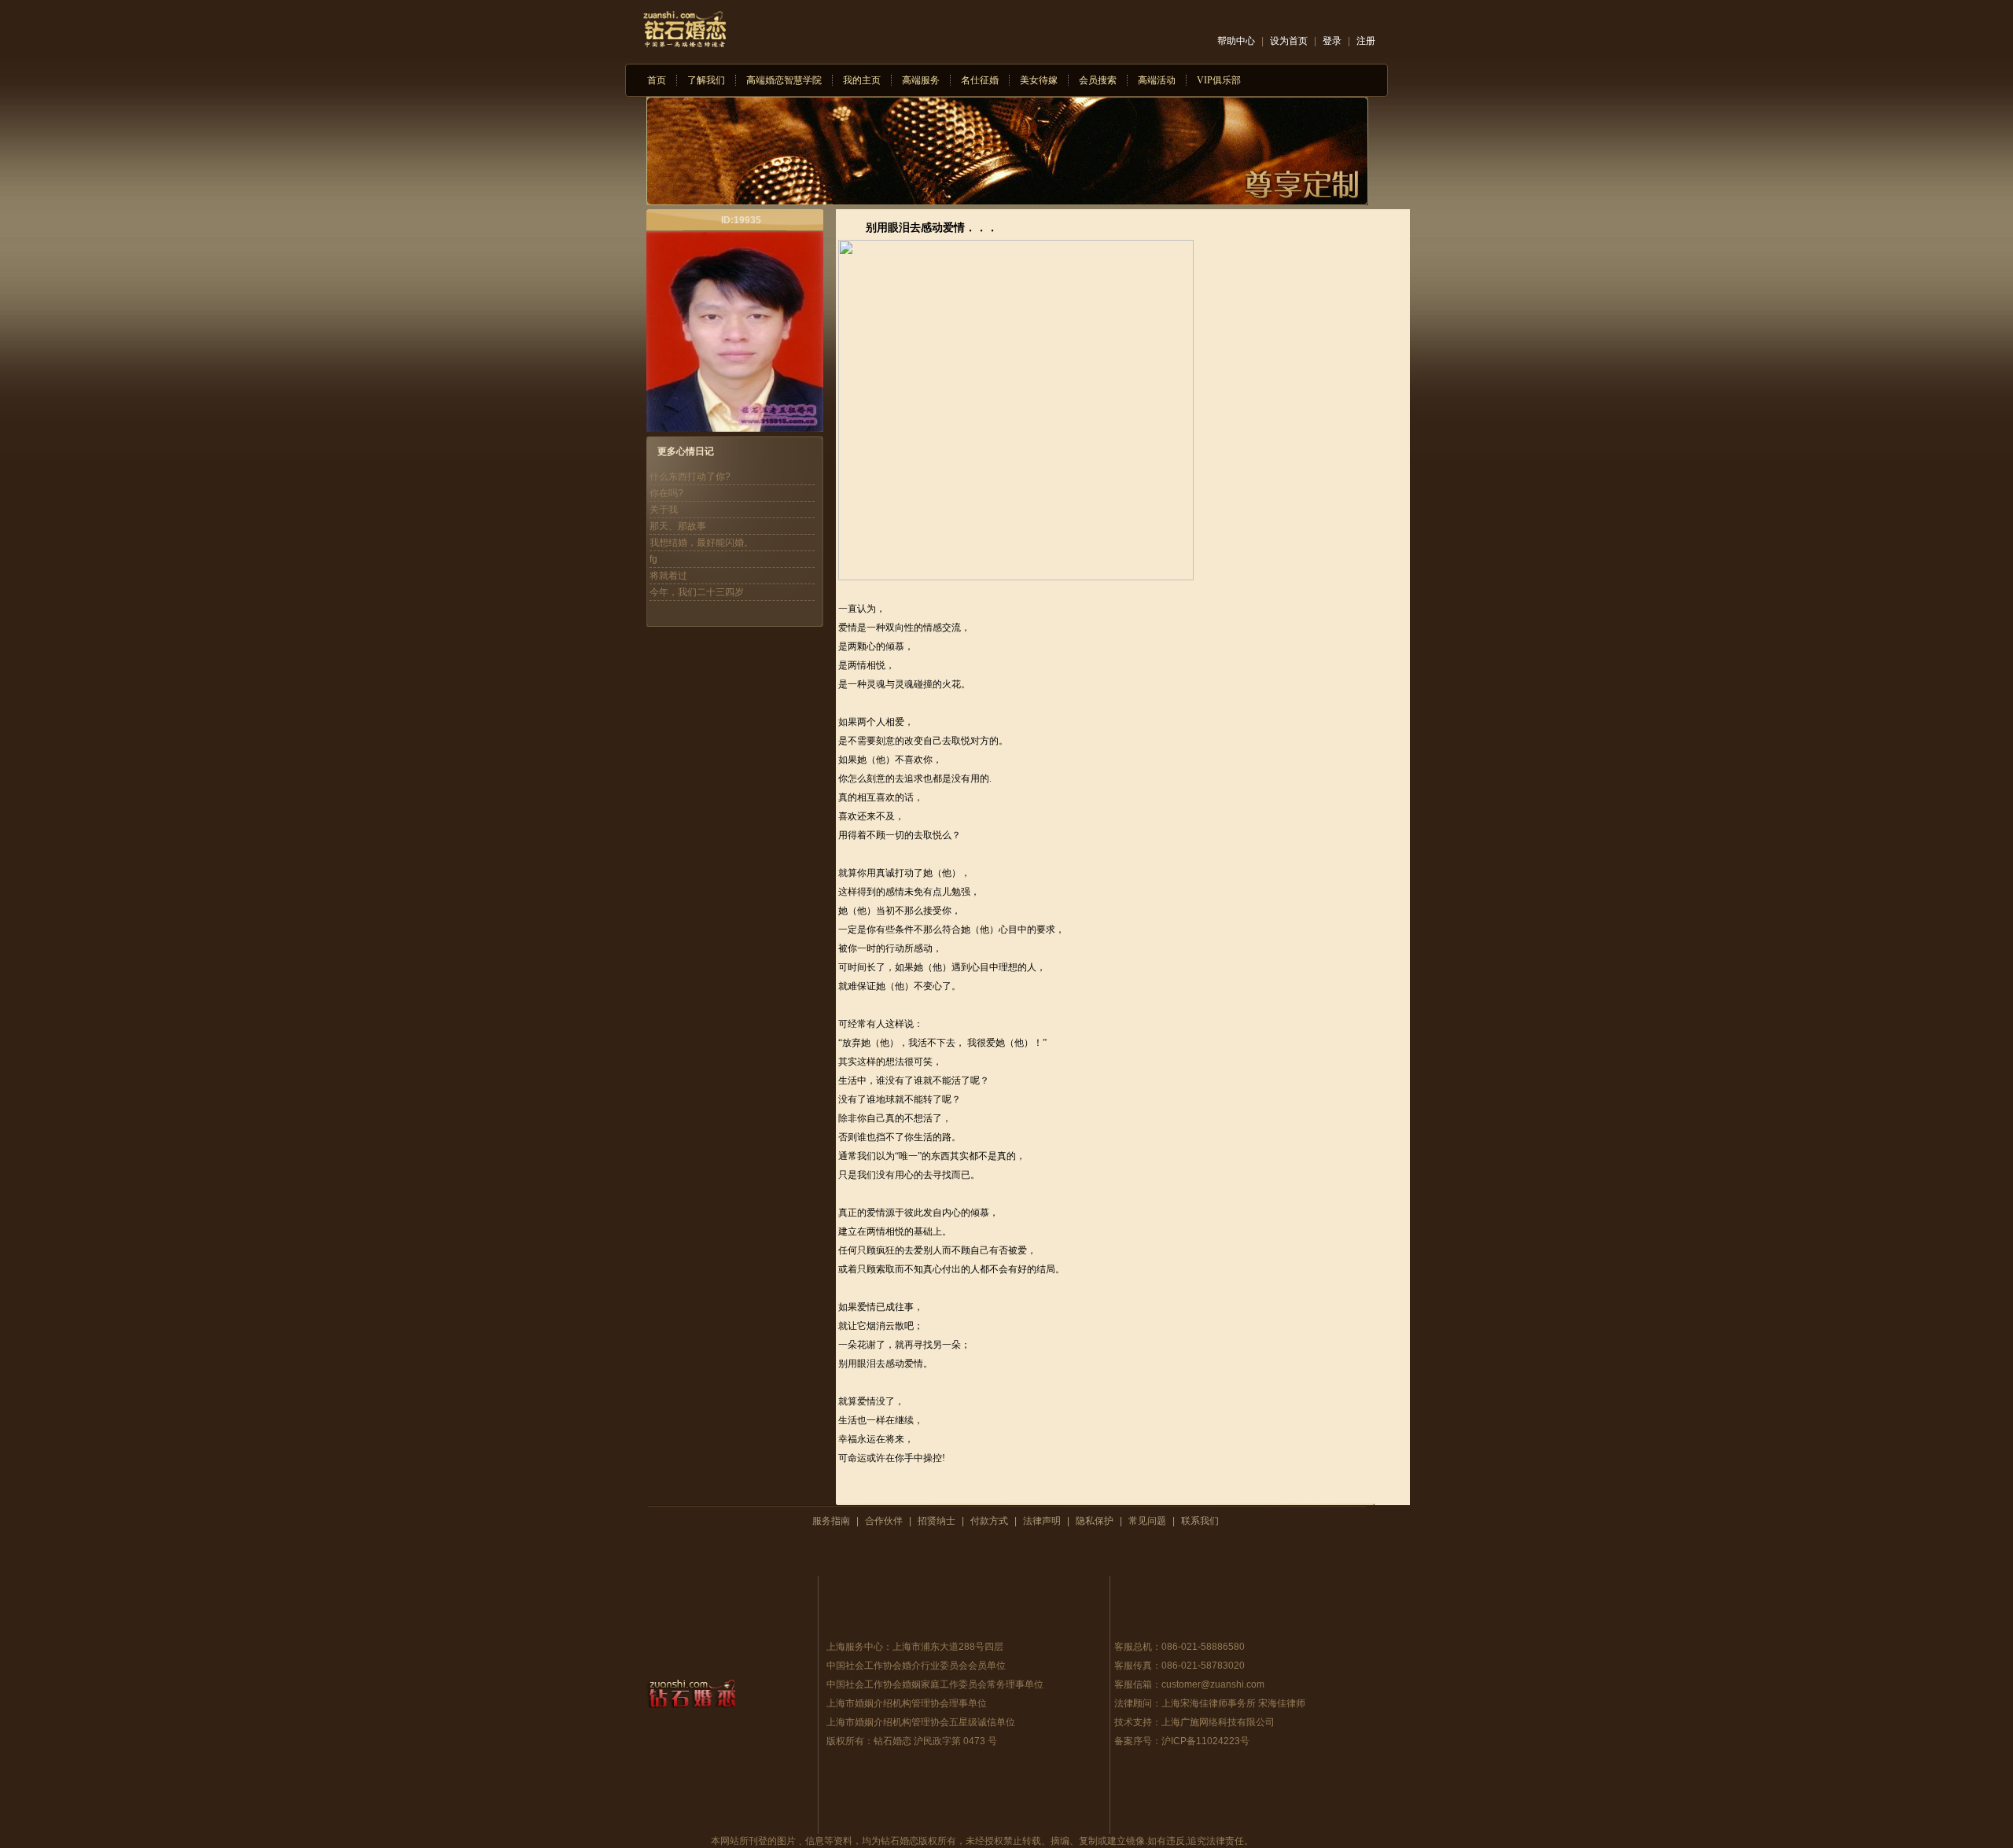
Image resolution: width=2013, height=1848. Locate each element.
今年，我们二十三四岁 (697, 592)
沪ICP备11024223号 (1205, 1741)
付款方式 (989, 1521)
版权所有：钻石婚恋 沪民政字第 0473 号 (912, 1741)
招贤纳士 (937, 1521)
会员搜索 (1098, 80)
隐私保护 (1095, 1521)
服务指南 (831, 1521)
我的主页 (862, 80)
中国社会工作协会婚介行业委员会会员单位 (916, 1666)
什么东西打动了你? (690, 477)
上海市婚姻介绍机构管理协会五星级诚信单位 (921, 1722)
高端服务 (921, 80)
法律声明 (1042, 1521)
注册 (1366, 41)
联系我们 (1200, 1521)
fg (653, 559)
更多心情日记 (686, 451)
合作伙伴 (884, 1521)
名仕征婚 (980, 80)
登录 (1332, 41)
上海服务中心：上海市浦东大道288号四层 (915, 1647)
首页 (657, 80)
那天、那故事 (678, 526)
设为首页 (1289, 41)
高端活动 (1157, 80)
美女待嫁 (1039, 80)
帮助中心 (1236, 41)
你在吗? (666, 493)
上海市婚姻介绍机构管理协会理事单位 (907, 1703)
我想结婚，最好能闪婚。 (701, 543)
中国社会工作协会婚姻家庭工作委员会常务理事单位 (935, 1684)
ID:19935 (741, 220)
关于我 (664, 510)
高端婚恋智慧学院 (784, 80)
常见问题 (1147, 1521)
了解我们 (706, 80)
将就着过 (668, 576)
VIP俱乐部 (1219, 80)
